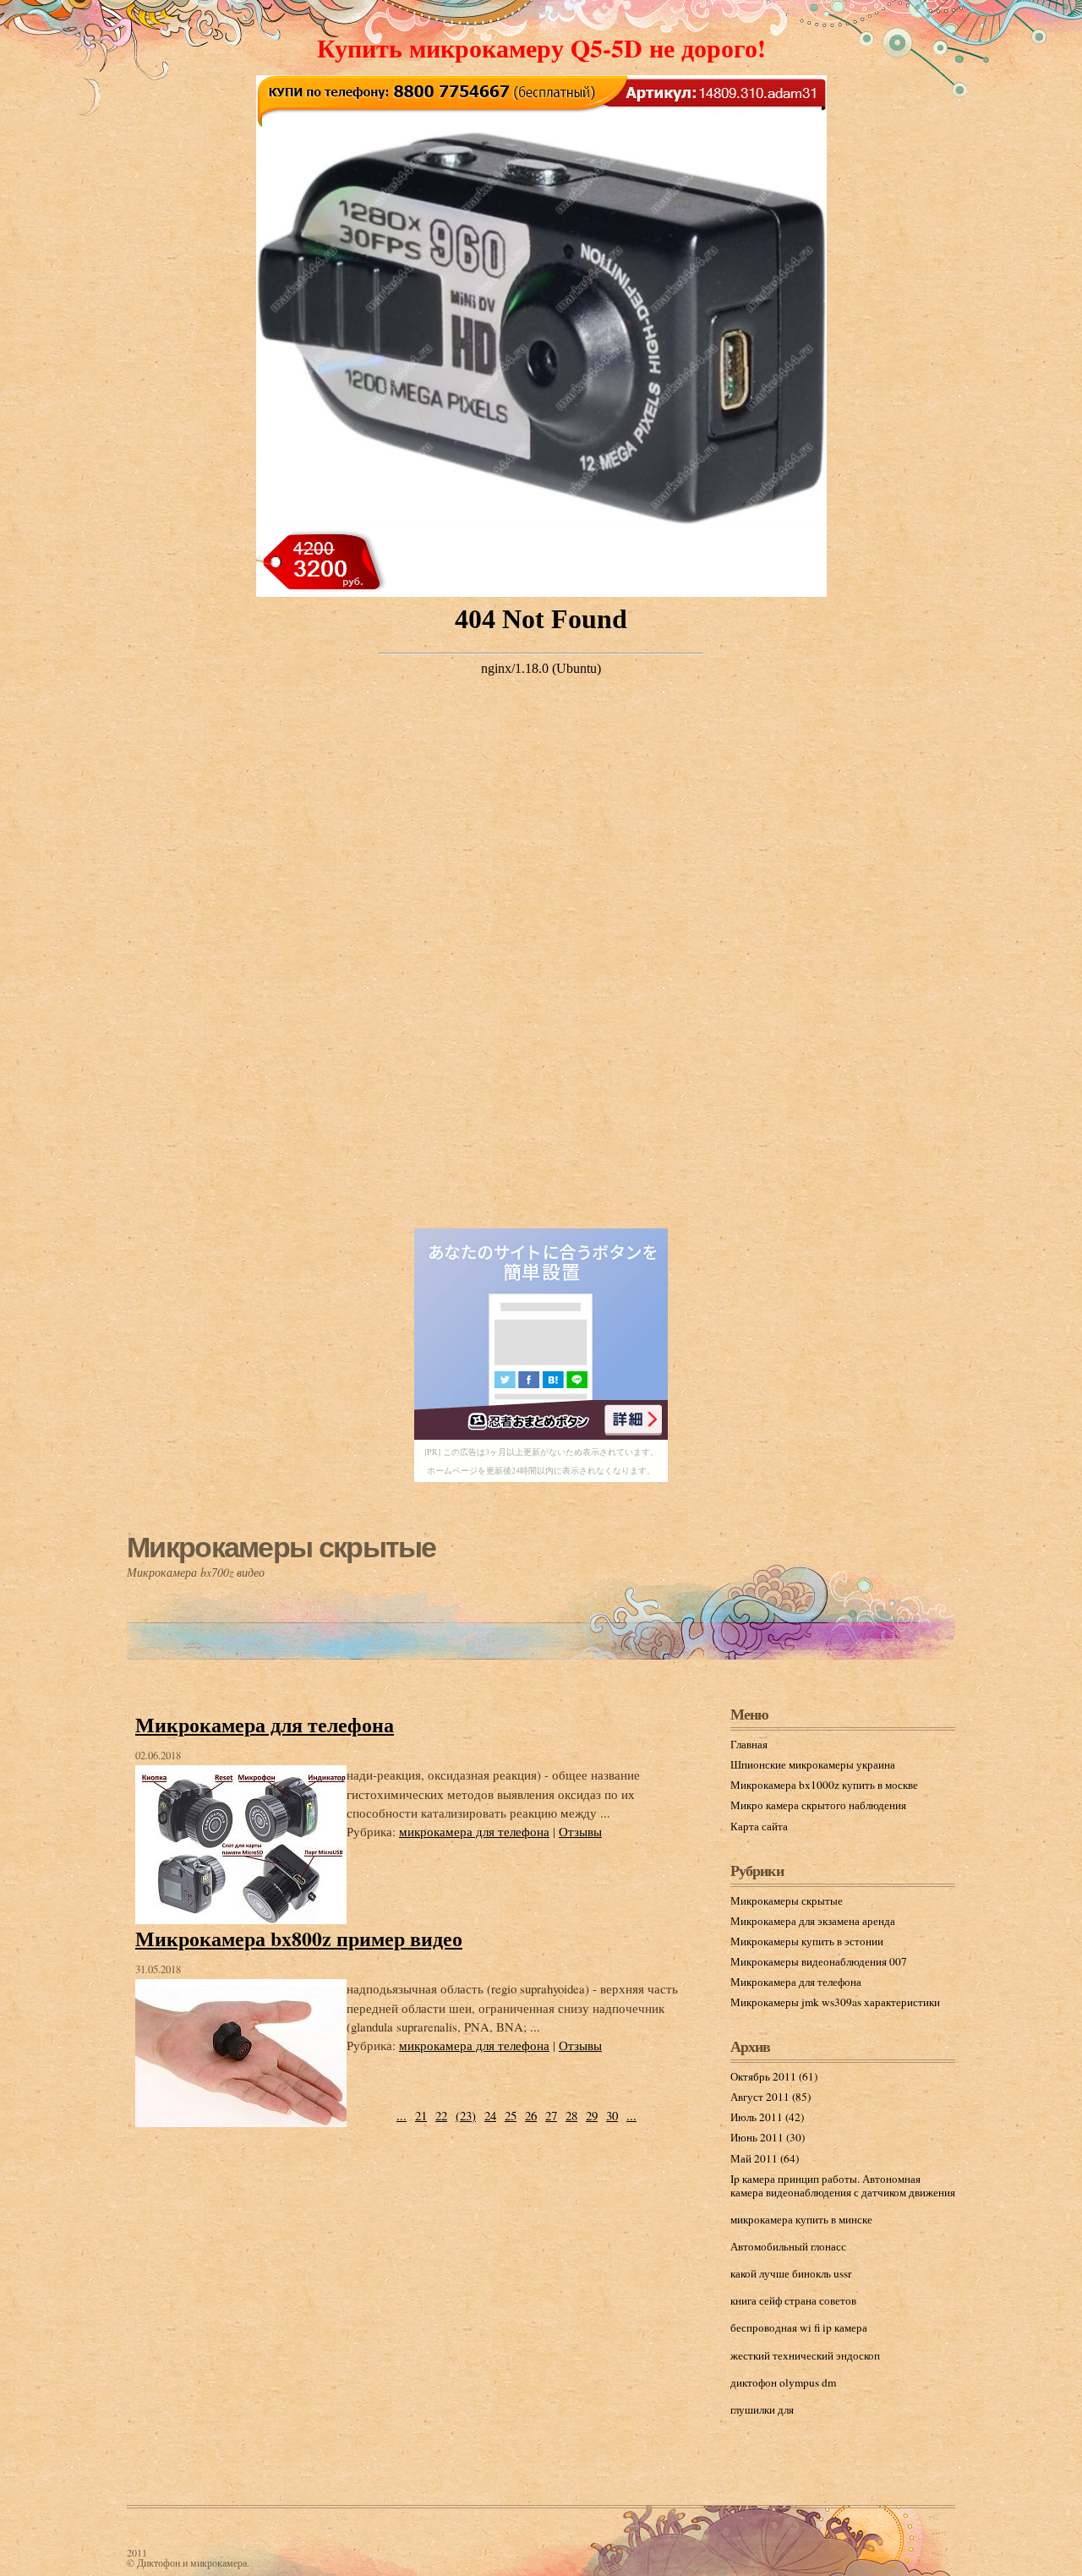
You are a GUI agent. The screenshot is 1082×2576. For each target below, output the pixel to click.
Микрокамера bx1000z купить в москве (824, 1785)
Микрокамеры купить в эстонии (807, 1941)
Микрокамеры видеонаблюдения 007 (819, 1961)
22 (441, 2115)
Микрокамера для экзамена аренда (813, 1921)
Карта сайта (759, 1826)
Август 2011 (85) (771, 2097)
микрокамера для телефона (474, 1831)
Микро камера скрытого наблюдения (818, 1805)
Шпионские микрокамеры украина (813, 1764)
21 (421, 2115)
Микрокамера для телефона (265, 1724)
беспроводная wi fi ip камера (799, 2327)
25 (511, 2115)
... (402, 2115)
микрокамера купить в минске (801, 2219)
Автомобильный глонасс (788, 2246)
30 (612, 2115)
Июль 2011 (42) (767, 2117)
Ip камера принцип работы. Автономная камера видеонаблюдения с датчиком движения (843, 2185)
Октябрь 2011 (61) (774, 2076)
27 (551, 2115)
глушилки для (762, 2409)
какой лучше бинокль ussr (791, 2273)
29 (592, 2115)
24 (490, 2115)
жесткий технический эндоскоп (805, 2355)
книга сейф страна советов (793, 2300)
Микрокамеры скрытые (281, 1547)
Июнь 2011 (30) (768, 2137)
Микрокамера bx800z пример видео (299, 1938)
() (466, 2115)
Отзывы (580, 1831)
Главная (749, 1744)
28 (571, 2115)
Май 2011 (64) (765, 2158)
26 (531, 2115)
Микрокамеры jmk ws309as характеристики (835, 2002)
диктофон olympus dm (783, 2382)
